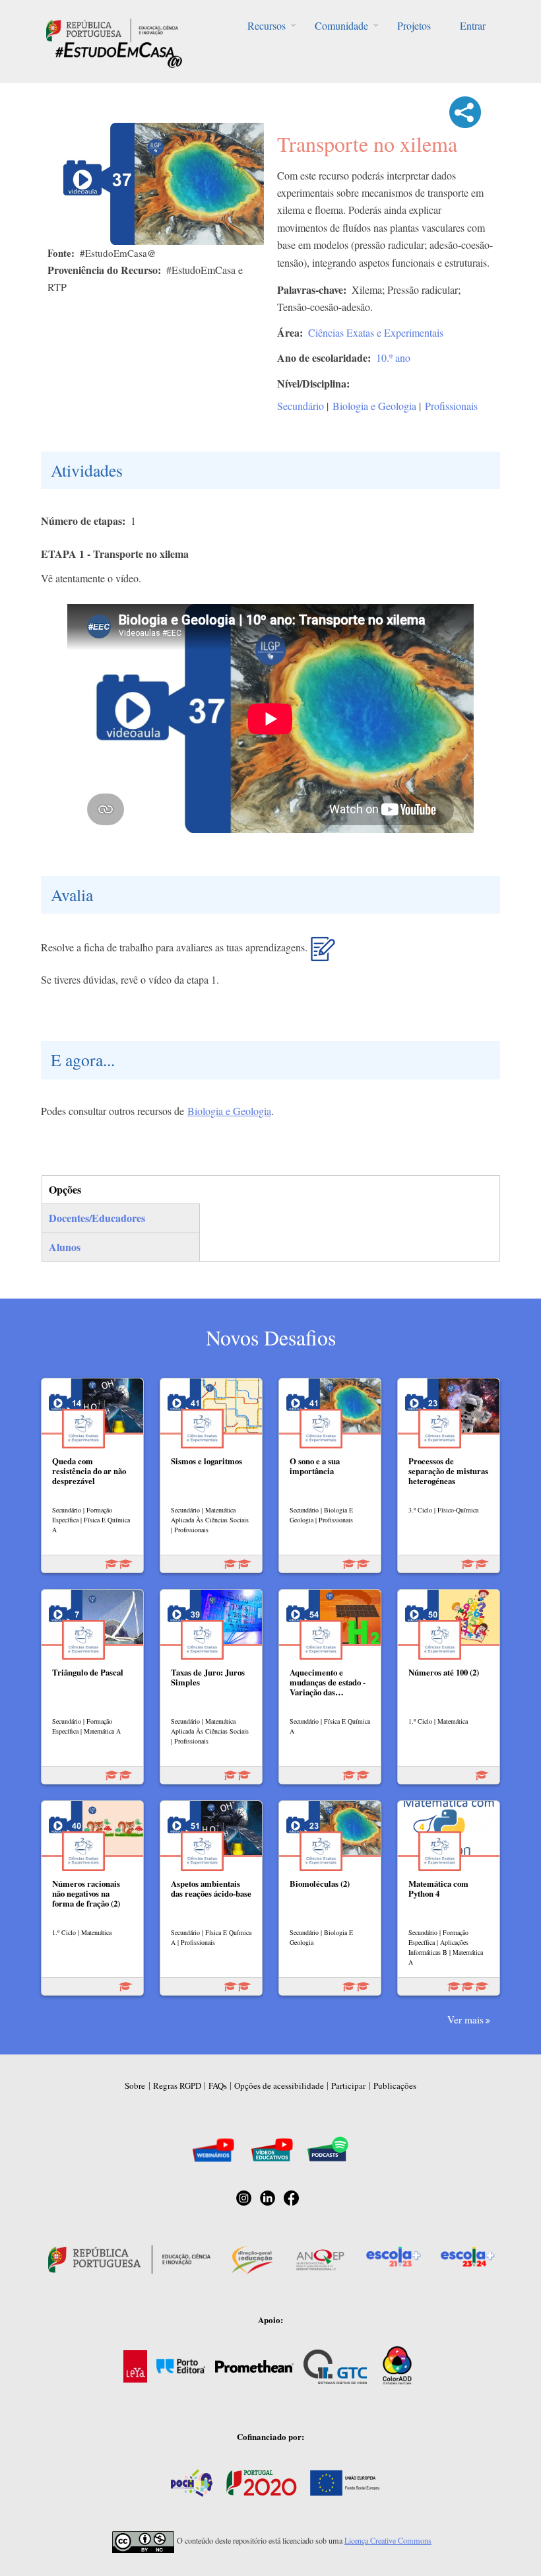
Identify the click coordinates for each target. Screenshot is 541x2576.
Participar (348, 2085)
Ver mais (465, 2019)
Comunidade (341, 25)
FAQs (218, 2085)
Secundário (301, 406)
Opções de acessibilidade (279, 2085)
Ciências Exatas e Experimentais (376, 332)
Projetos (414, 25)
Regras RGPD (177, 2085)
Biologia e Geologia (374, 406)
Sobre (135, 2085)
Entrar (473, 25)
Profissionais (451, 406)
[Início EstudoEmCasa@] (112, 29)
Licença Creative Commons (388, 2540)
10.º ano (393, 357)
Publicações (395, 2085)
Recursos (267, 25)
